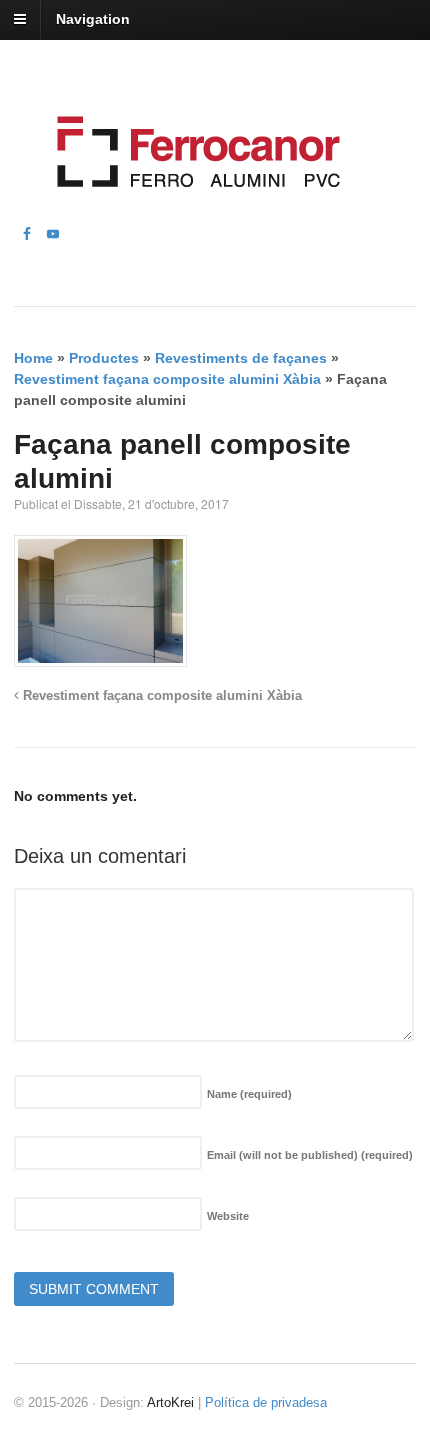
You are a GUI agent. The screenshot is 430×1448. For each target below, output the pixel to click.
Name (249, 1094)
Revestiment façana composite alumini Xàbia (167, 379)
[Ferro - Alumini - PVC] (192, 212)
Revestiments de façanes (241, 358)
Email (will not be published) (310, 1155)
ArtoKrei (170, 1402)
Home (33, 358)
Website (228, 1216)
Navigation (93, 19)
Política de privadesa (266, 1402)
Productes (104, 358)
